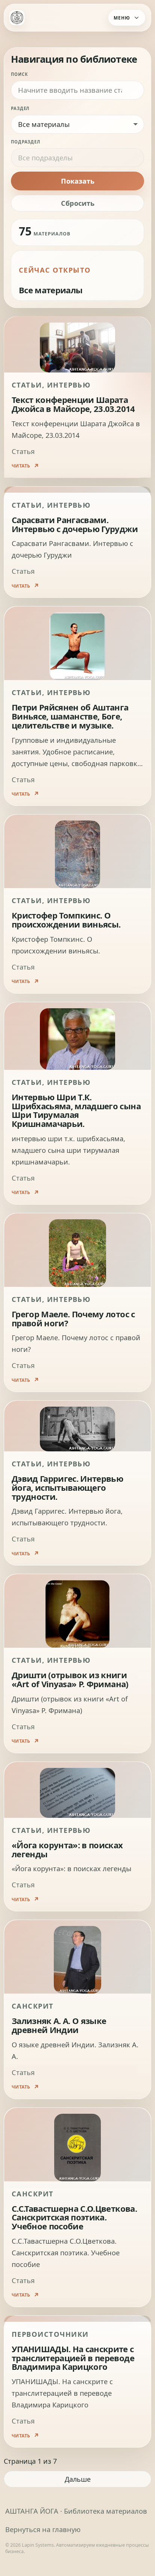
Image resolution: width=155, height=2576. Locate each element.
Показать (78, 181)
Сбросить (78, 203)
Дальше (78, 2479)
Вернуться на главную (43, 2529)
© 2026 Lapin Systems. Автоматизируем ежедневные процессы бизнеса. (77, 2548)
